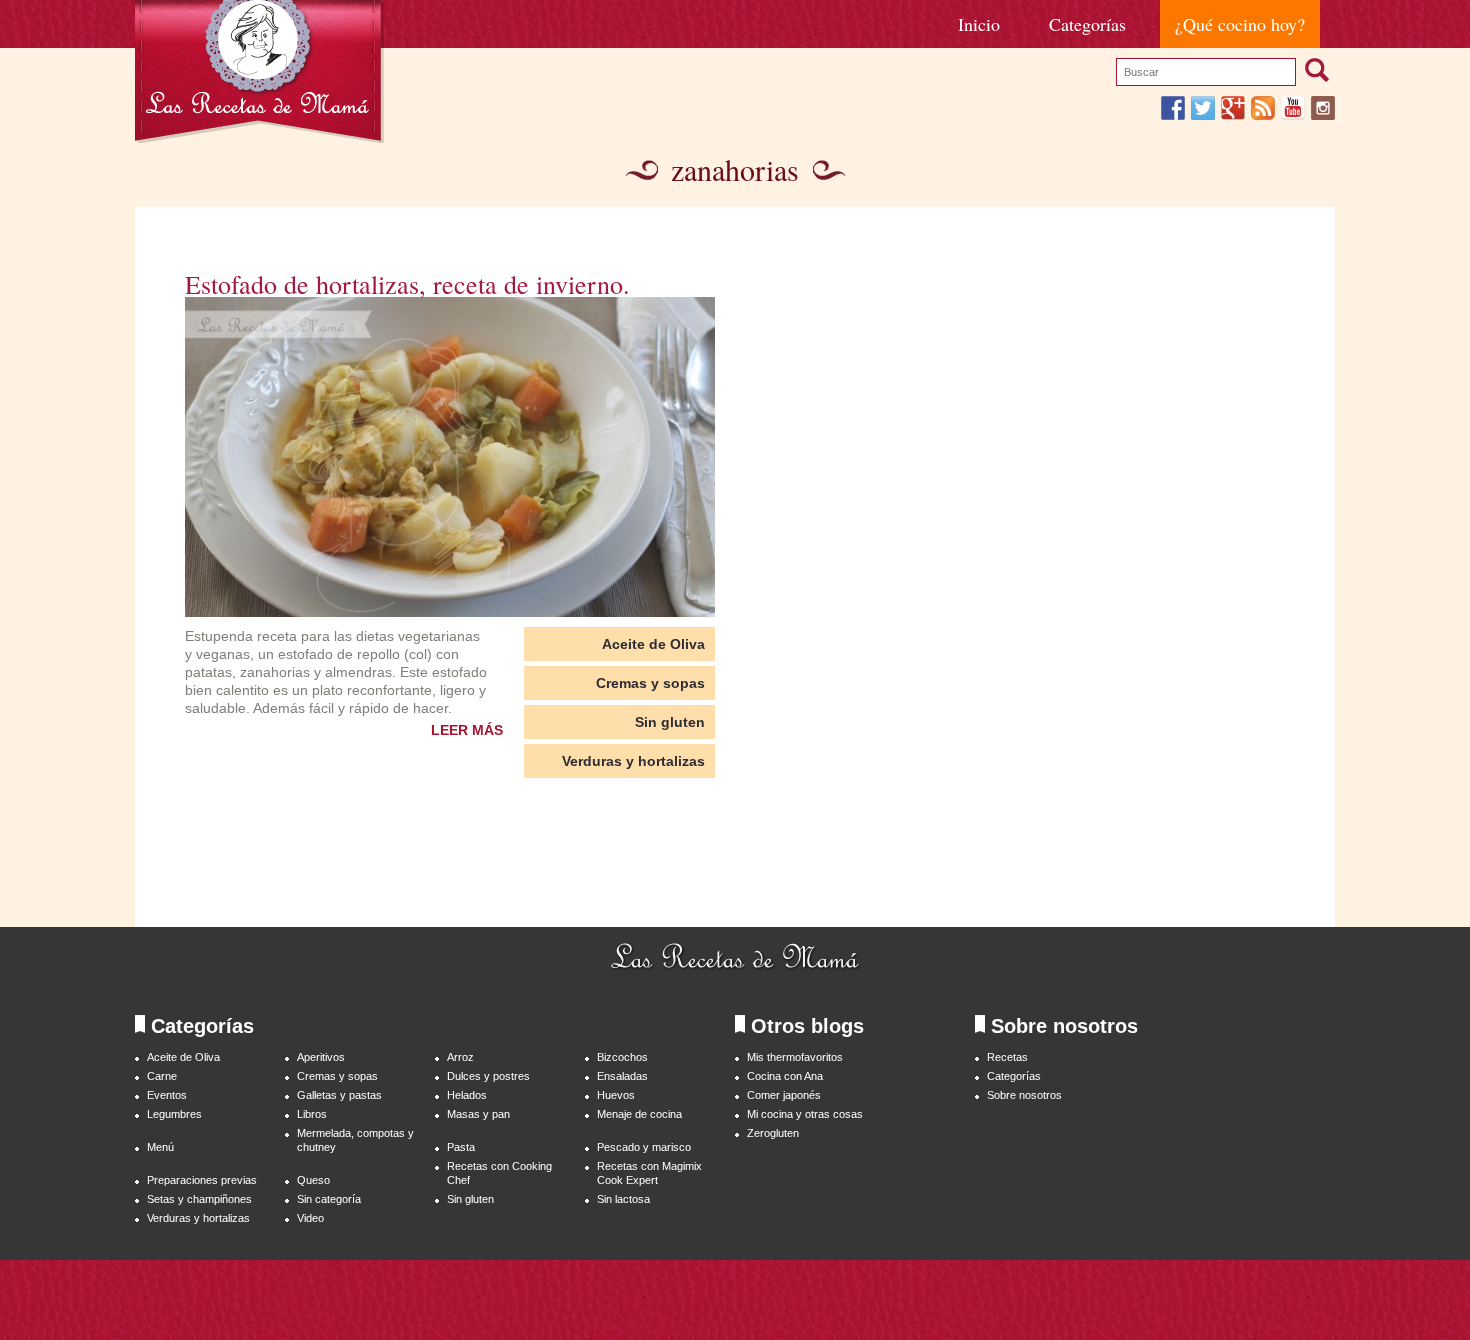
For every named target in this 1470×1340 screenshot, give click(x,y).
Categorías (1087, 24)
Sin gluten (670, 722)
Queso (313, 1180)
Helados (467, 1095)
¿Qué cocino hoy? (1240, 24)
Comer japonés (784, 1095)
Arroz (460, 1057)
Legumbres (174, 1114)
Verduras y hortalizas (633, 761)
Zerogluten (773, 1133)
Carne (162, 1076)
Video (310, 1218)
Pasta (461, 1147)
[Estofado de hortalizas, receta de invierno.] (450, 457)
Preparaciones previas (202, 1180)
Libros (312, 1114)
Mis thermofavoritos (795, 1057)
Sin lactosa (623, 1199)
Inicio (979, 24)
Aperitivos (321, 1057)
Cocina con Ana (785, 1076)
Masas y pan (478, 1114)
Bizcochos (622, 1057)
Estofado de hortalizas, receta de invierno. (407, 284)
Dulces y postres (488, 1076)
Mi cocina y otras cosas (805, 1114)
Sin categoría (329, 1199)
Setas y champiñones (199, 1199)
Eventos (167, 1095)
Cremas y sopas (650, 683)
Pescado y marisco (644, 1147)
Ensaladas (622, 1076)
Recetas (1007, 1057)
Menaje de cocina (639, 1114)
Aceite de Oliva (653, 644)
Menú (160, 1147)
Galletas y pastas (339, 1095)
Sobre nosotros (1024, 1095)
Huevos (616, 1095)
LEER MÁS (467, 730)
